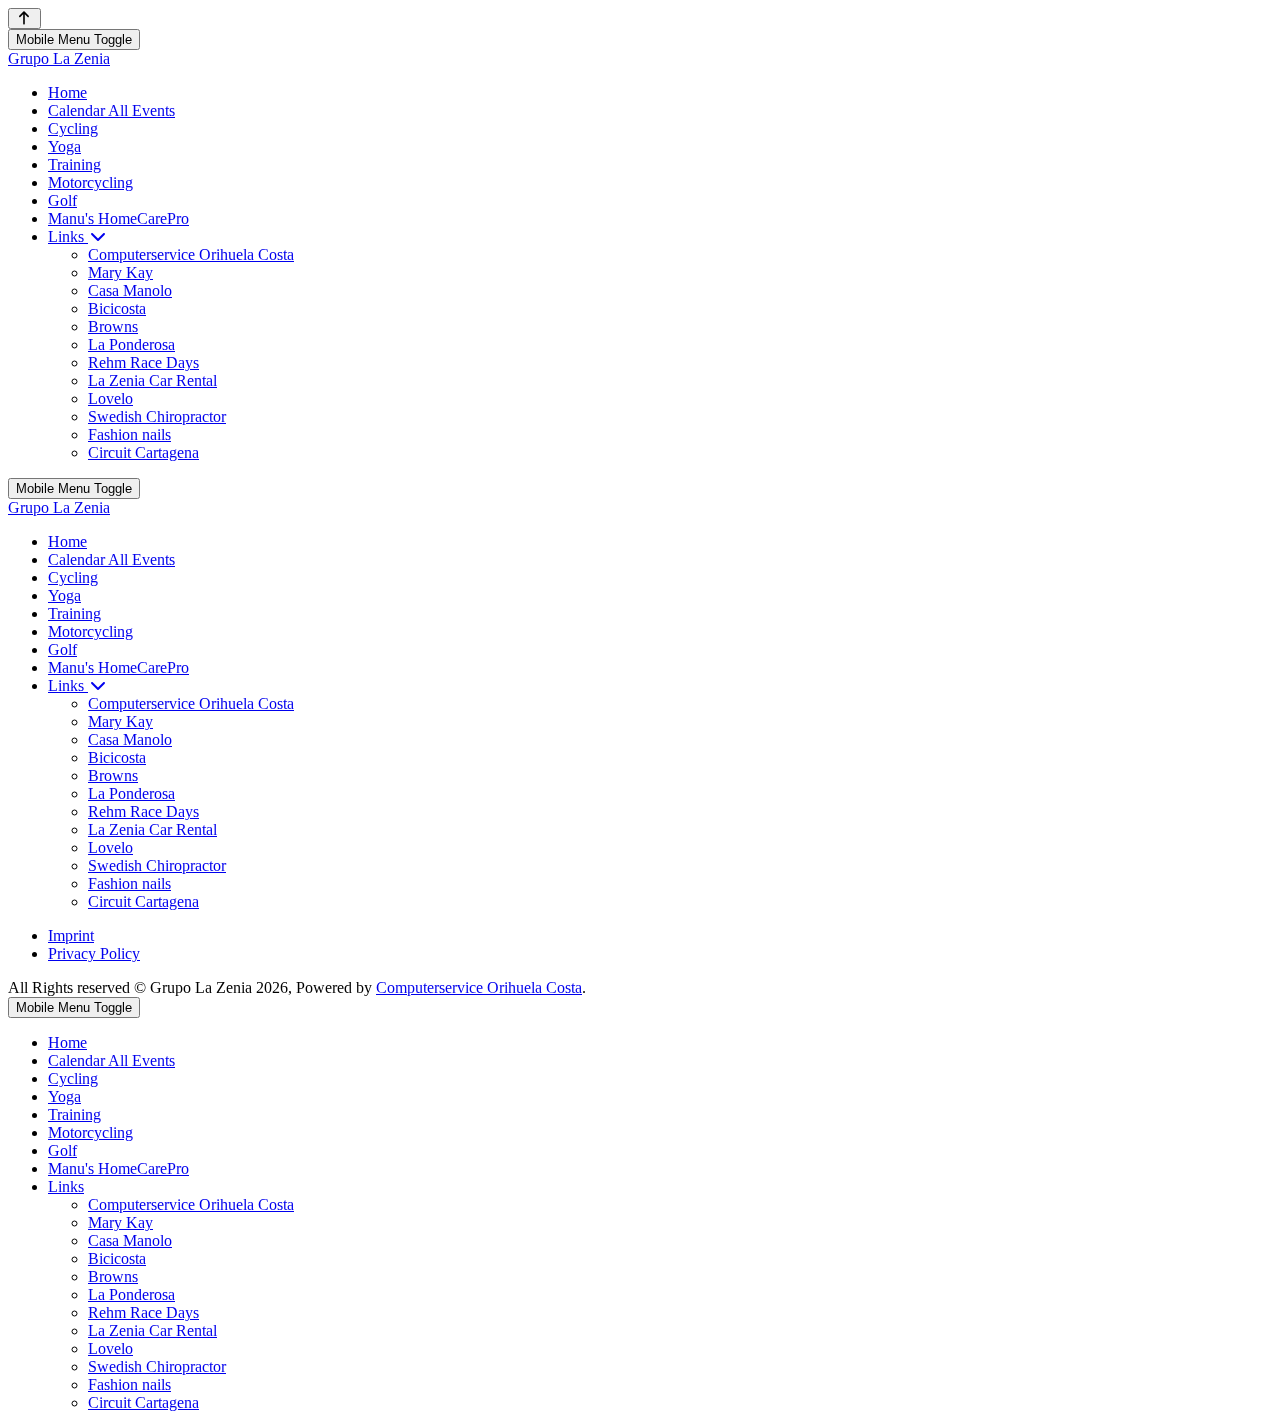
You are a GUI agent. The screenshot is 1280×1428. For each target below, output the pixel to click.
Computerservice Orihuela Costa (479, 987)
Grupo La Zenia (59, 58)
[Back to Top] (24, 18)
